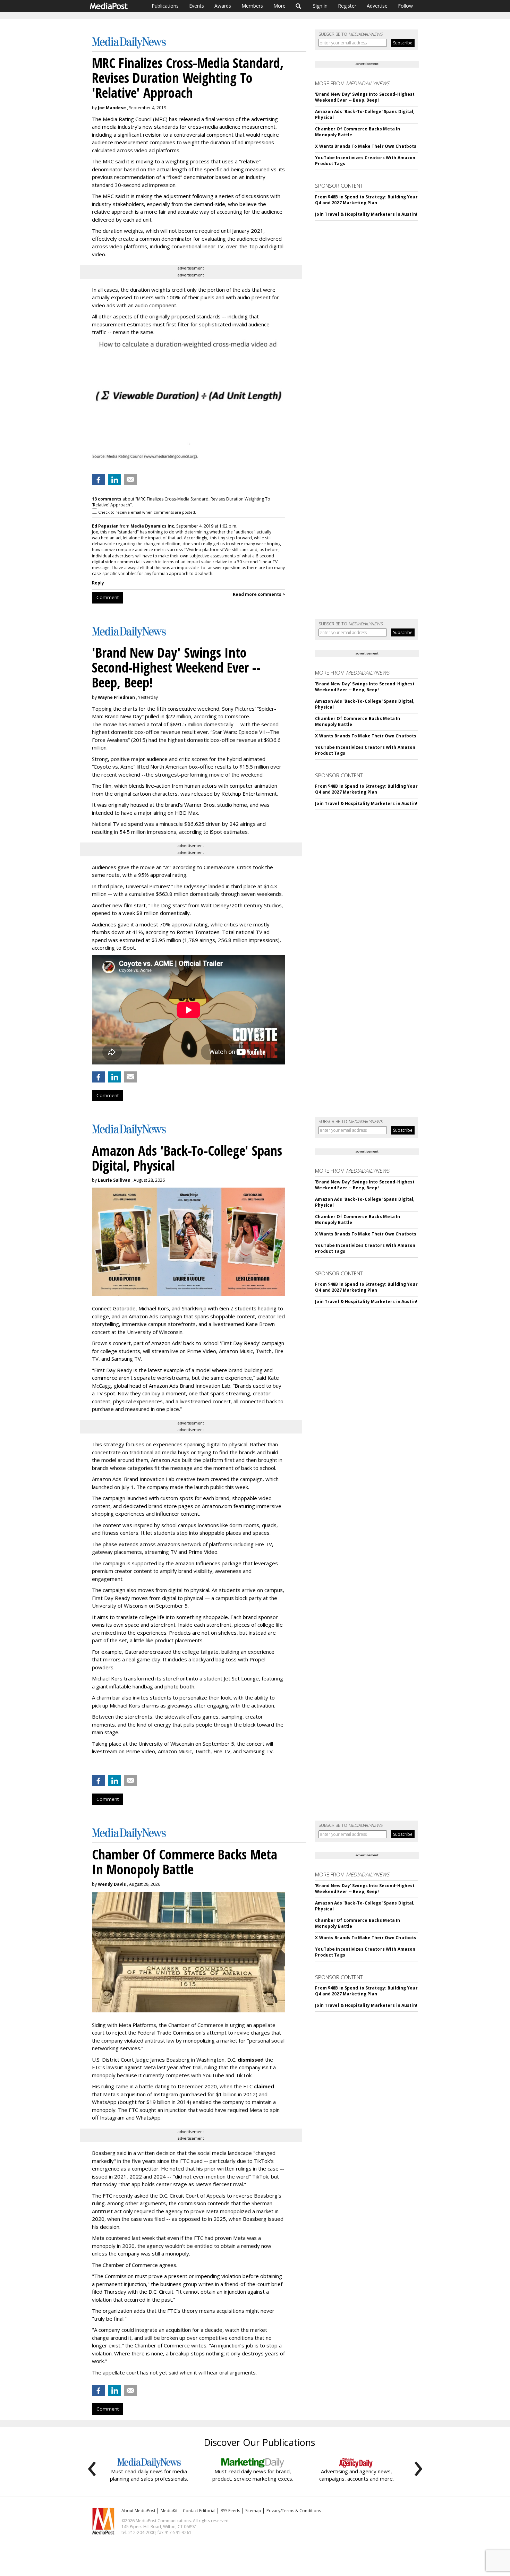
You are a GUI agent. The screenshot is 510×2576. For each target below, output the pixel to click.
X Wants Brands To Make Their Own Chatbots (366, 146)
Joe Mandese (112, 108)
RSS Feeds (230, 2511)
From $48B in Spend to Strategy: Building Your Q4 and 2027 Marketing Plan (366, 200)
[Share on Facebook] (99, 480)
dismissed (251, 2060)
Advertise (377, 6)
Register (347, 6)
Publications (165, 6)
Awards (223, 6)
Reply (98, 583)
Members (252, 6)
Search (299, 6)
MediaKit (169, 2511)
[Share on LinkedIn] (114, 480)
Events (197, 6)
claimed (264, 2086)
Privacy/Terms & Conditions (294, 2511)
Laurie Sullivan (114, 1180)
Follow (405, 6)
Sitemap (253, 2511)
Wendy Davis (112, 1884)
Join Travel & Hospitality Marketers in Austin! (366, 214)
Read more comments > (259, 594)
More (279, 6)
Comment (108, 597)
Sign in (320, 6)
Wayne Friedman (116, 697)
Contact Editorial (199, 2511)
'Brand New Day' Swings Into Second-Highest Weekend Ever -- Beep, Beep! (365, 97)
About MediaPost (138, 2511)
